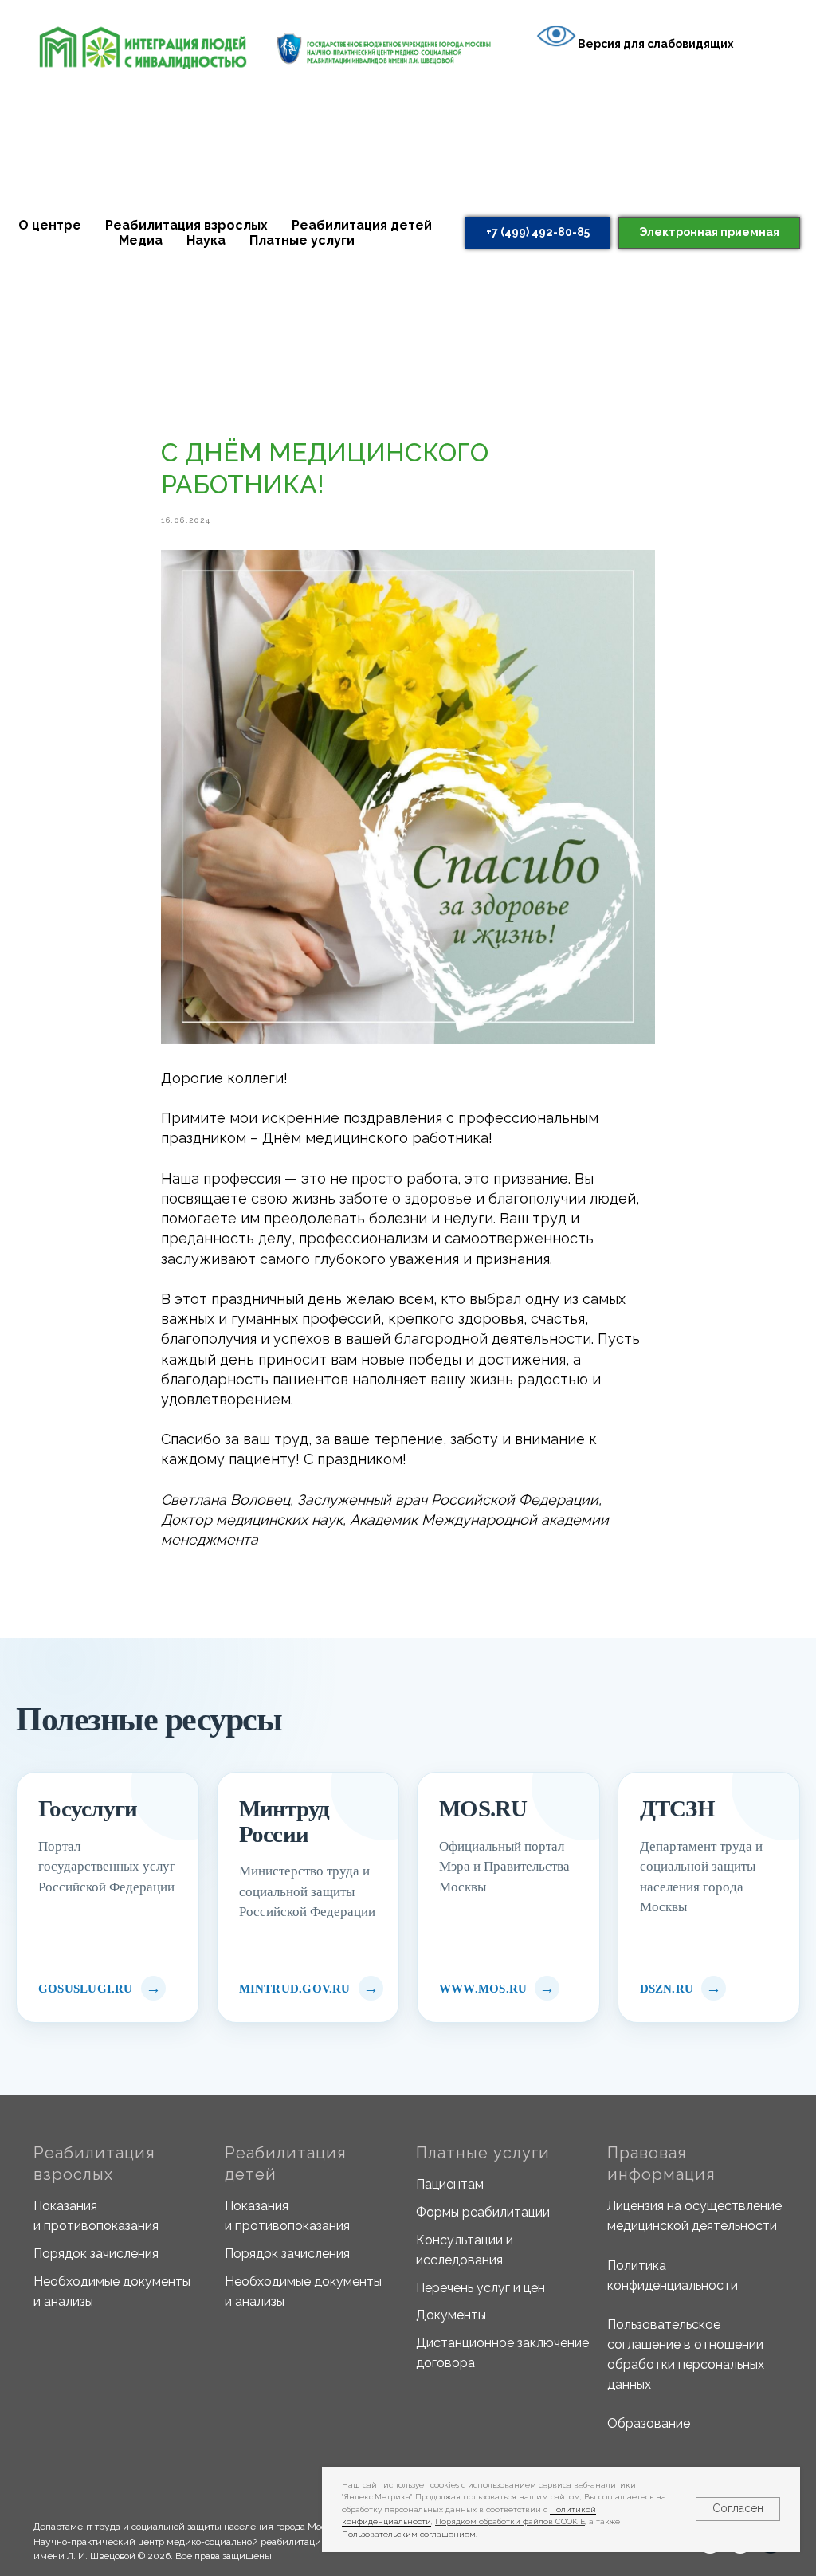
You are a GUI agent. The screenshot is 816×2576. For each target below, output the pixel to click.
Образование (649, 2423)
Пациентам (450, 2184)
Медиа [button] (141, 240)
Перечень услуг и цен (481, 2288)
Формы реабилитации (483, 2212)
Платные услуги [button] (302, 240)
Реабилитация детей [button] (362, 225)
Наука (206, 240)
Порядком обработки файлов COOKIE (510, 2521)
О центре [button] (50, 225)
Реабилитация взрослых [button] (186, 225)
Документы (451, 2315)
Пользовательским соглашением (409, 2534)
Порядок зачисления (96, 2254)
